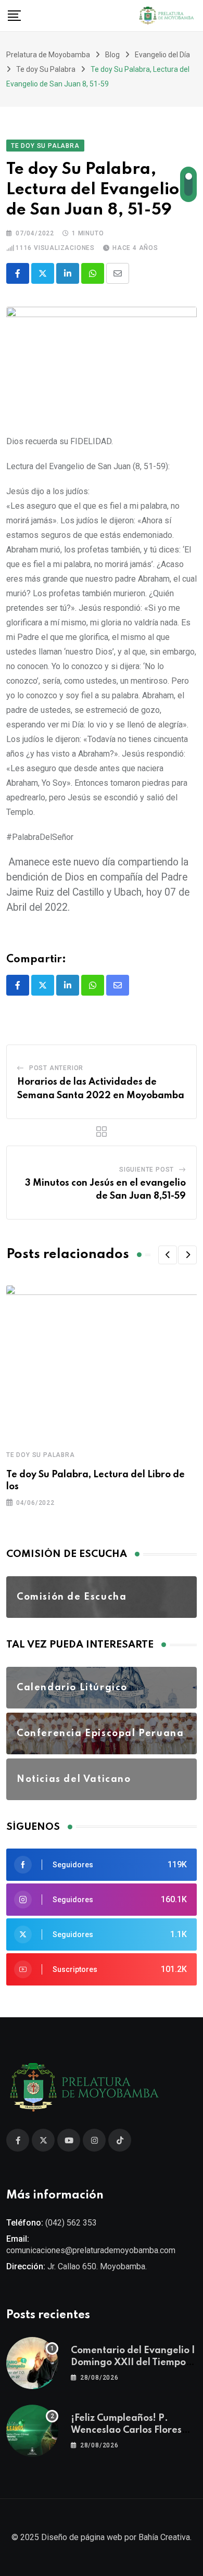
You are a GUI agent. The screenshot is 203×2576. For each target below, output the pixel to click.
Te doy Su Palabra (41, 1455)
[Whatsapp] (93, 273)
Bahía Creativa (164, 2537)
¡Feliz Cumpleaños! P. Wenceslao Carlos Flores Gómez (126, 2430)
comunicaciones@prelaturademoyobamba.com (91, 2250)
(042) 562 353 (71, 2223)
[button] (168, 1255)
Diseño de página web (82, 2537)
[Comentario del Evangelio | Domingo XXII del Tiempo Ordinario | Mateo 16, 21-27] (32, 2363)
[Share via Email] (118, 273)
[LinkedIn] (68, 273)
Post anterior (56, 1068)
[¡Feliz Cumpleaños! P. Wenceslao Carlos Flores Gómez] (32, 2431)
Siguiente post (147, 1170)
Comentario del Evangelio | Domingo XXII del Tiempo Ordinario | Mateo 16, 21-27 (134, 2362)
